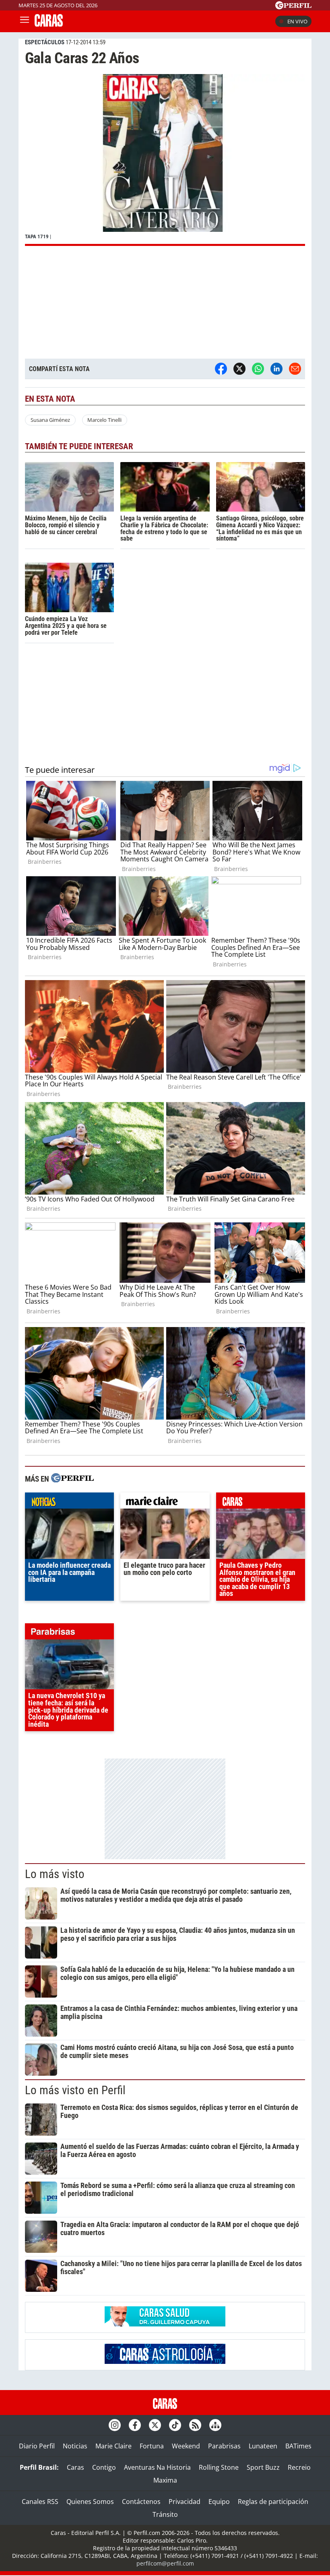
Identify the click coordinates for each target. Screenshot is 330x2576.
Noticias (75, 2446)
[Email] (295, 369)
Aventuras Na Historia (157, 2467)
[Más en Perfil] (72, 1479)
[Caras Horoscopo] (165, 2361)
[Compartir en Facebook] (221, 369)
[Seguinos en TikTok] (175, 2425)
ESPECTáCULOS (45, 42)
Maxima (165, 2480)
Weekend (186, 2446)
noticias (69, 1503)
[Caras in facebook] (135, 2425)
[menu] (25, 21)
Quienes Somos (90, 2502)
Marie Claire (113, 2446)
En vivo (297, 21)
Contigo (104, 2467)
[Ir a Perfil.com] (293, 7)
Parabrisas (224, 2446)
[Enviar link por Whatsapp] (258, 369)
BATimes (298, 2446)
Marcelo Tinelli (104, 420)
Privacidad (185, 2502)
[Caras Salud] (165, 2324)
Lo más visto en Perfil (75, 2090)
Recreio (299, 2467)
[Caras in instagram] (115, 2425)
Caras (75, 2467)
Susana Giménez (50, 420)
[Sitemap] (215, 2425)
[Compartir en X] (239, 369)
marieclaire (165, 1503)
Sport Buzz (263, 2467)
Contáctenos (141, 2502)
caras (261, 1503)
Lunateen (263, 2446)
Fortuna (152, 2446)
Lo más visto (55, 1874)
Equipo (219, 2502)
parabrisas (69, 1633)
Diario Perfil (37, 2446)
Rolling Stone (219, 2467)
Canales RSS (40, 2502)
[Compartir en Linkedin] (276, 369)
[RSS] (195, 2425)
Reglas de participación (273, 2502)
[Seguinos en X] (155, 2425)
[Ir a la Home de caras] (49, 24)
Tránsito (165, 2514)
